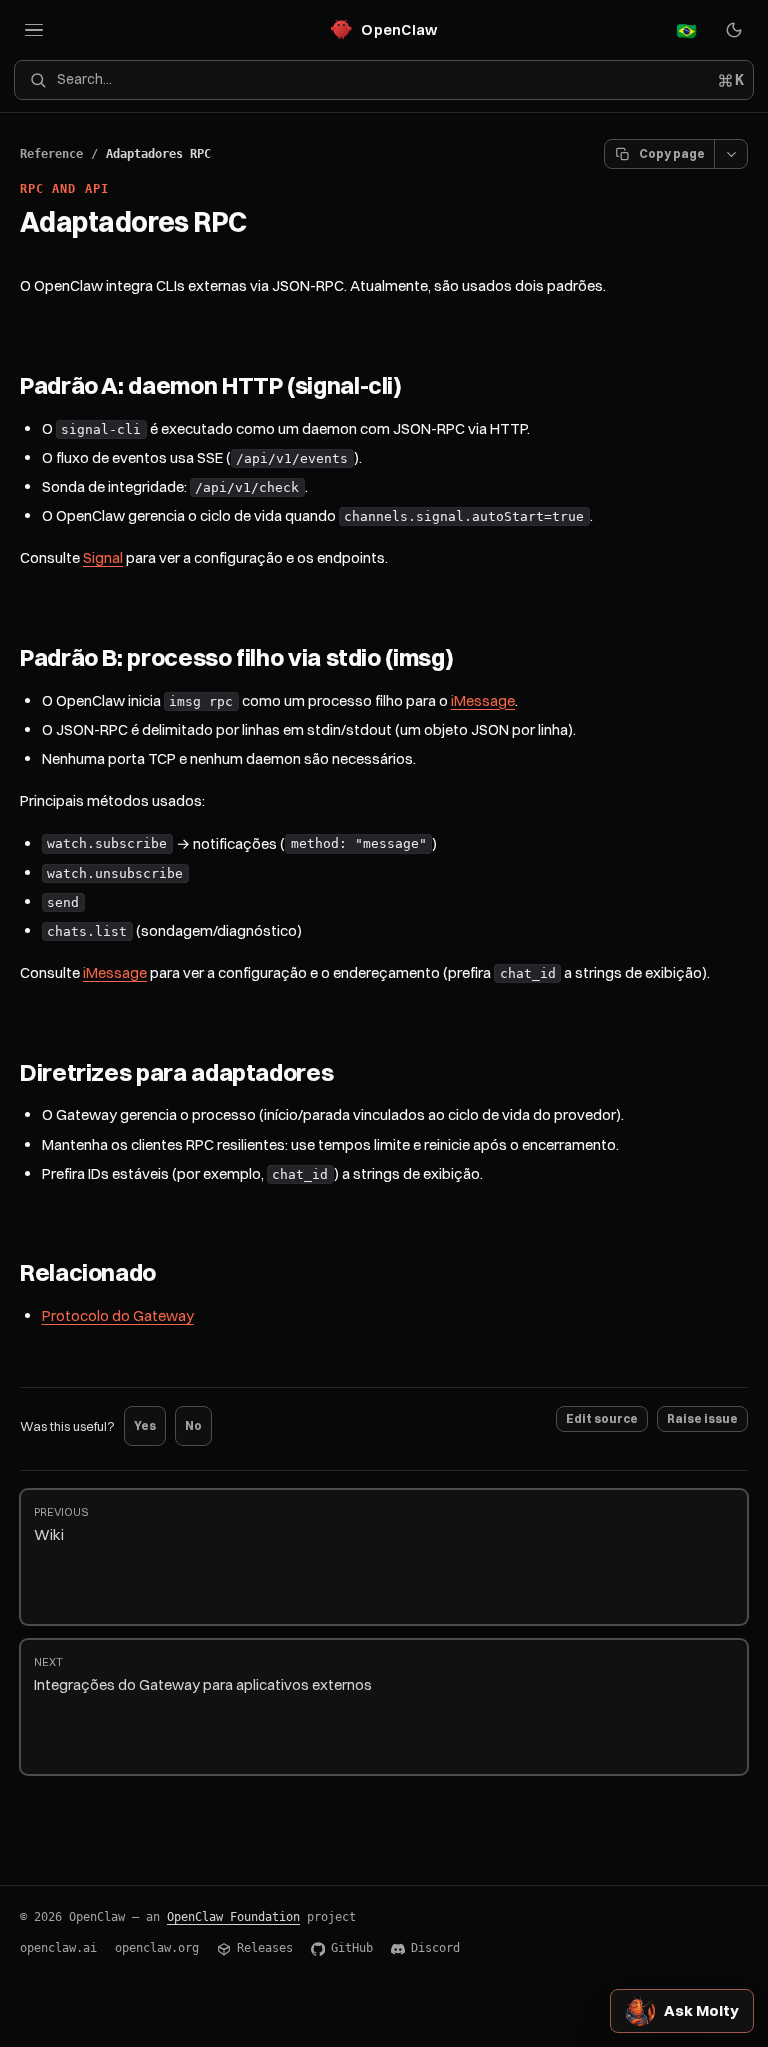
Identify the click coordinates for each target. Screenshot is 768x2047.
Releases (265, 1948)
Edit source (602, 1418)
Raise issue (702, 1418)
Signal (103, 557)
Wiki (61, 1524)
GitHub (352, 1948)
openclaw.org (157, 1948)
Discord (435, 1948)
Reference (51, 154)
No (193, 1425)
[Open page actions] (731, 154)
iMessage (483, 700)
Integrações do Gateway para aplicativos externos (203, 1674)
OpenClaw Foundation (233, 1917)
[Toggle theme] (734, 30)
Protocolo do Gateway (118, 1315)
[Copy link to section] (421, 387)
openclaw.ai (58, 1948)
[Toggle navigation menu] (34, 30)
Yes (145, 1425)
